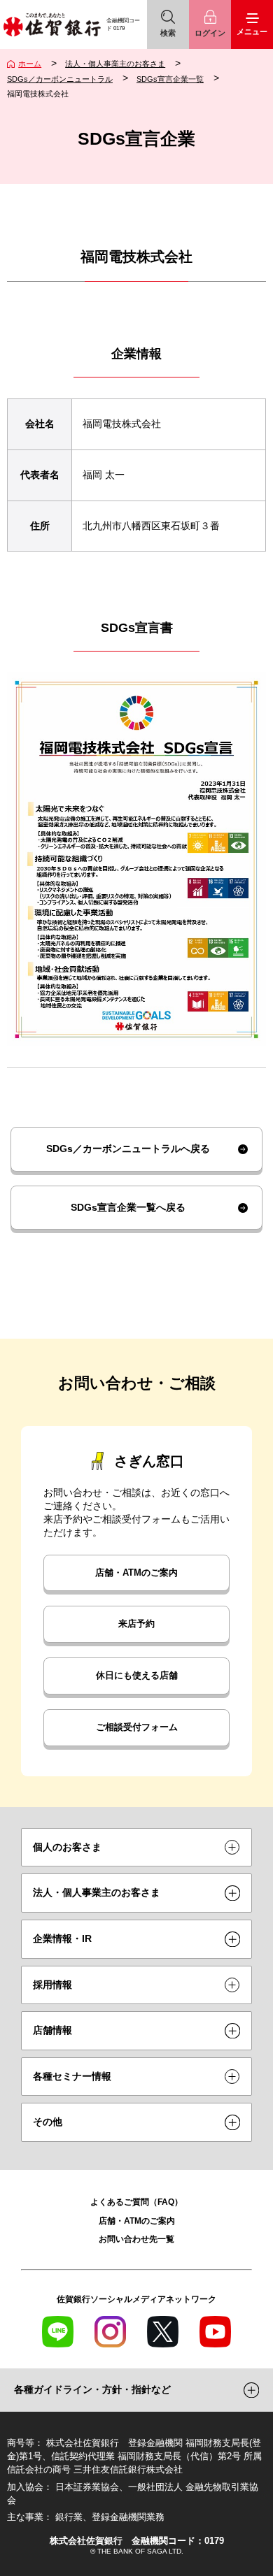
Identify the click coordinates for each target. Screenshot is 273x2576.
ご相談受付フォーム (137, 1727)
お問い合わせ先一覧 (136, 2239)
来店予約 (136, 1624)
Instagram (110, 2332)
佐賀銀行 (52, 24)
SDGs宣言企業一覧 (170, 79)
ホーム (30, 64)
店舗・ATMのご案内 (136, 1573)
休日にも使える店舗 (137, 1676)
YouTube (215, 2332)
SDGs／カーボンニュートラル (60, 79)
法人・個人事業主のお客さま (115, 64)
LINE (58, 2332)
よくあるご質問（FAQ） (136, 2202)
